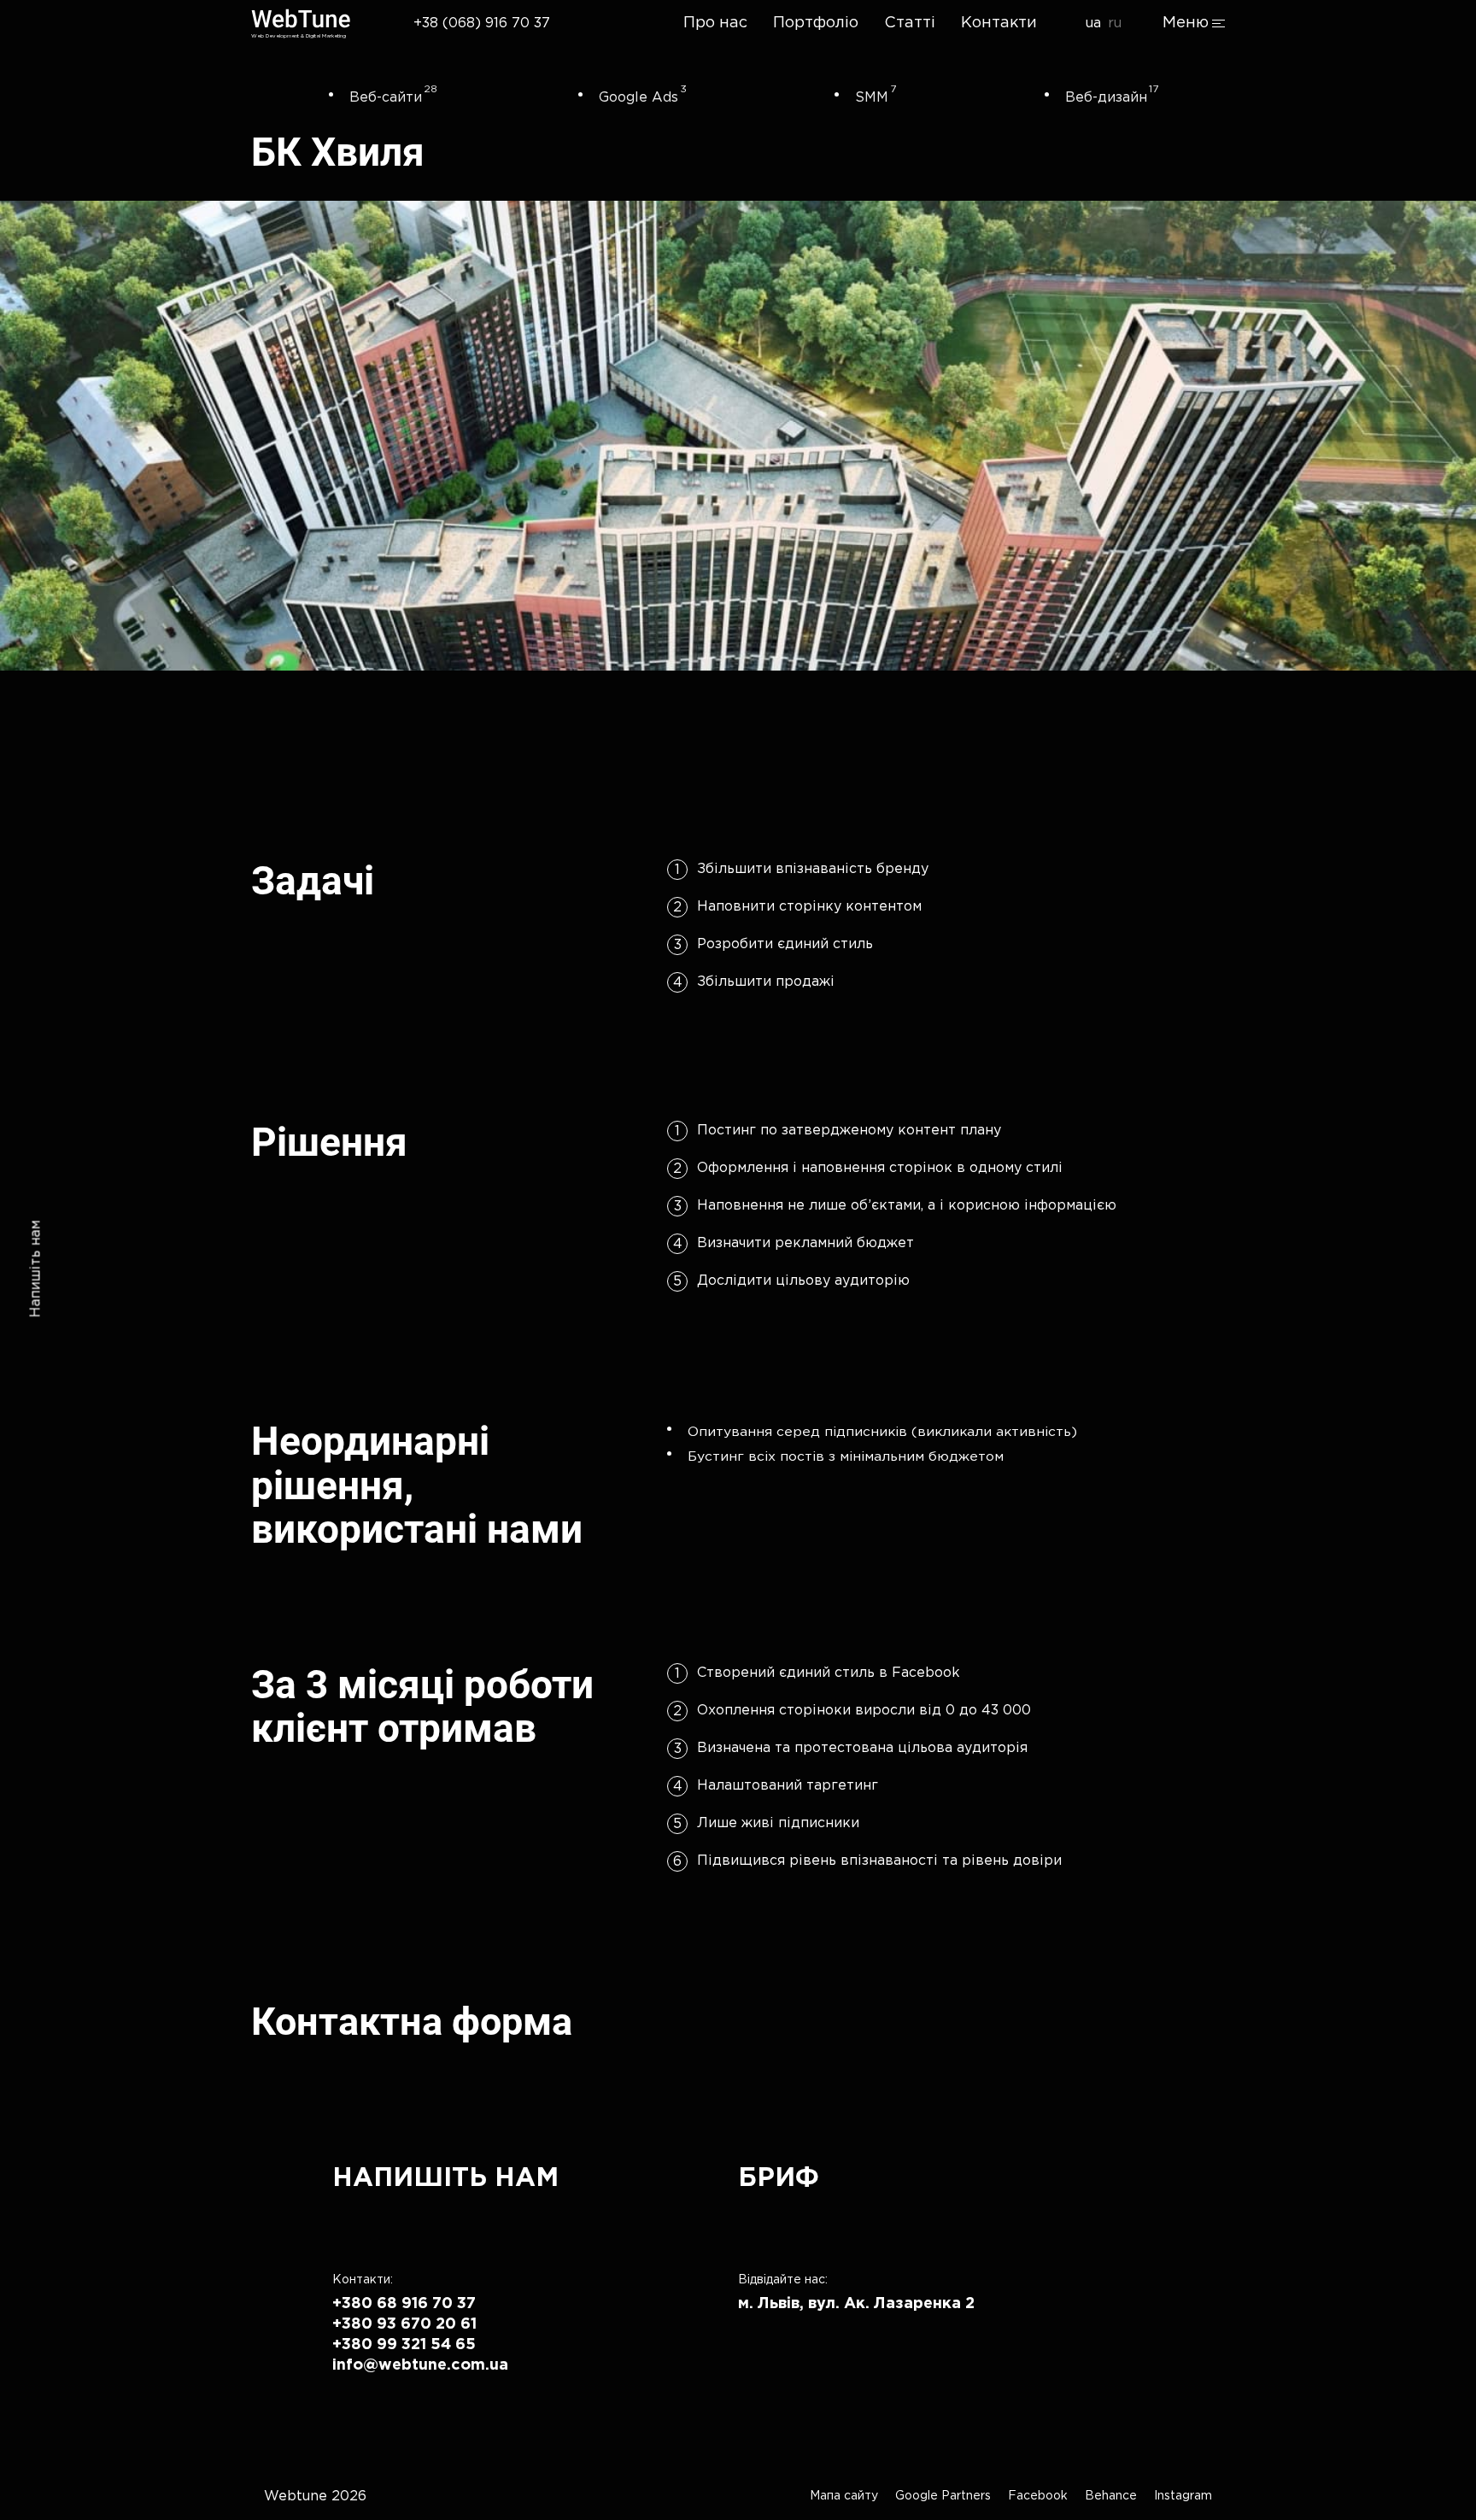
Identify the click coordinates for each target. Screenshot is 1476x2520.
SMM (872, 98)
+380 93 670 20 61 (404, 2324)
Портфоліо (816, 23)
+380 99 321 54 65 (404, 2345)
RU (1115, 23)
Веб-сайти (386, 98)
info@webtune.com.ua (420, 2365)
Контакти (999, 23)
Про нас (715, 23)
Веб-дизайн (1106, 98)
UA (1093, 23)
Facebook (1038, 2496)
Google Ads (638, 98)
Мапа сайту (844, 2496)
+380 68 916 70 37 (404, 2304)
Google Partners (943, 2496)
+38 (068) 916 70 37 (482, 23)
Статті (910, 23)
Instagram (1183, 2496)
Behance (1111, 2496)
